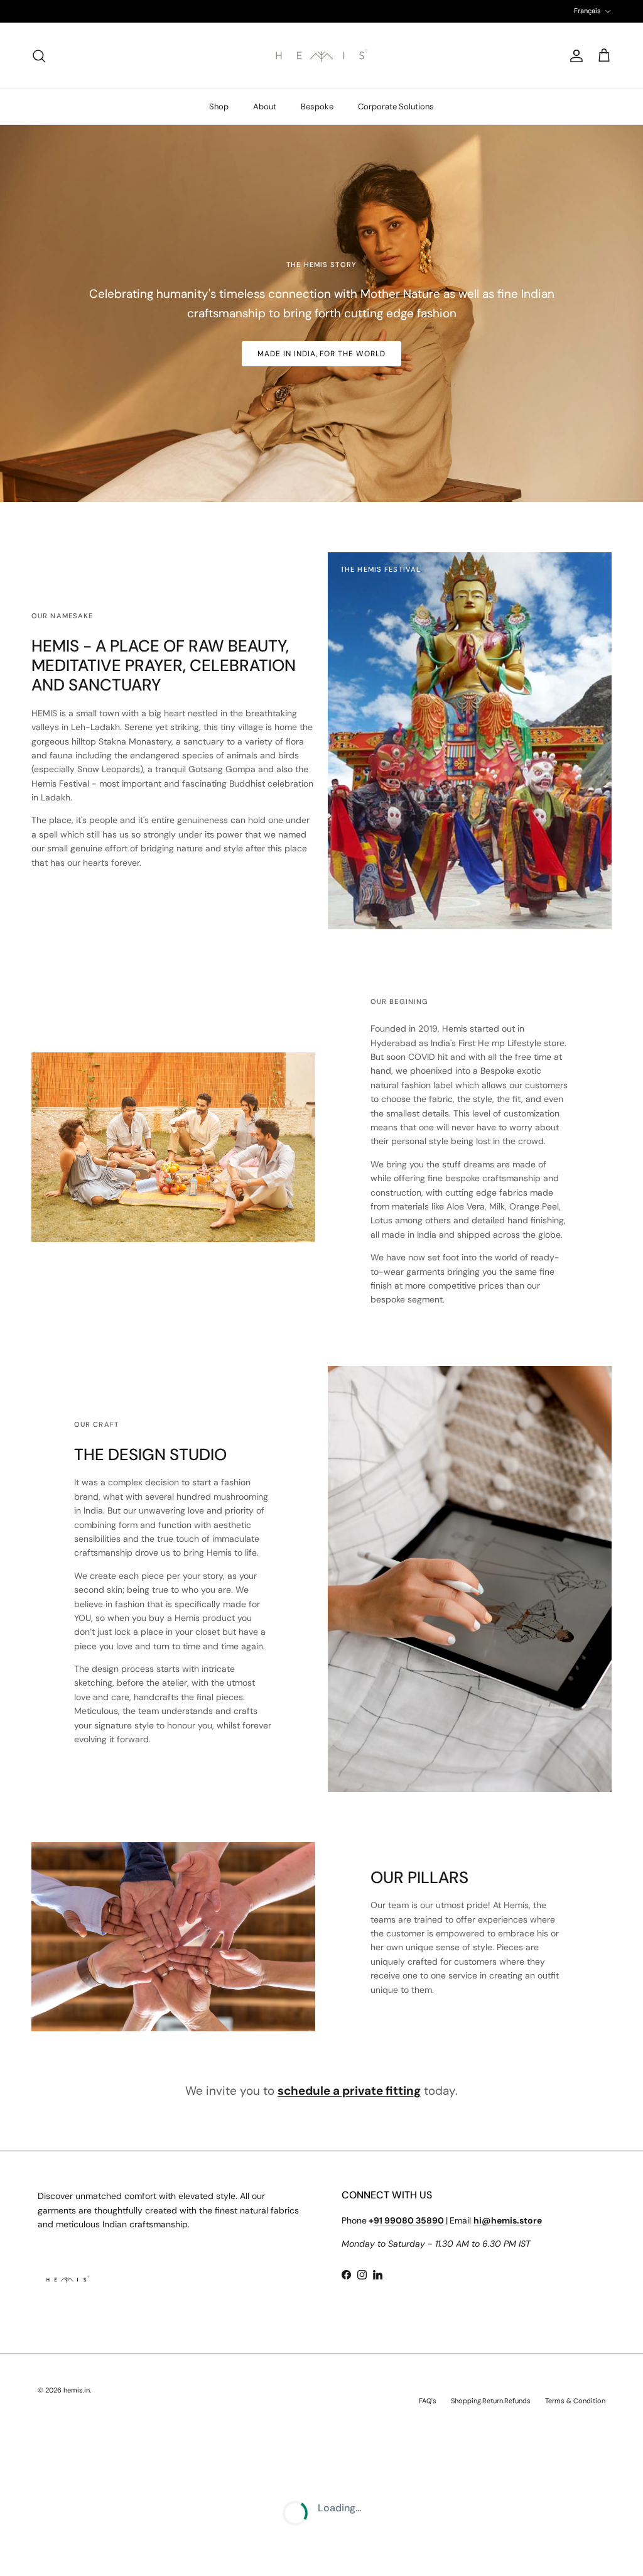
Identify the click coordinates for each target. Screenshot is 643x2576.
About (265, 106)
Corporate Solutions (396, 106)
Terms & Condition (575, 2401)
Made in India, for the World (321, 354)
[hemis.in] (321, 56)
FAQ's (428, 2401)
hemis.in (77, 2390)
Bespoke (317, 106)
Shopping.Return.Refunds (491, 2401)
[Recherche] (39, 56)
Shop (219, 106)
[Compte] (574, 56)
